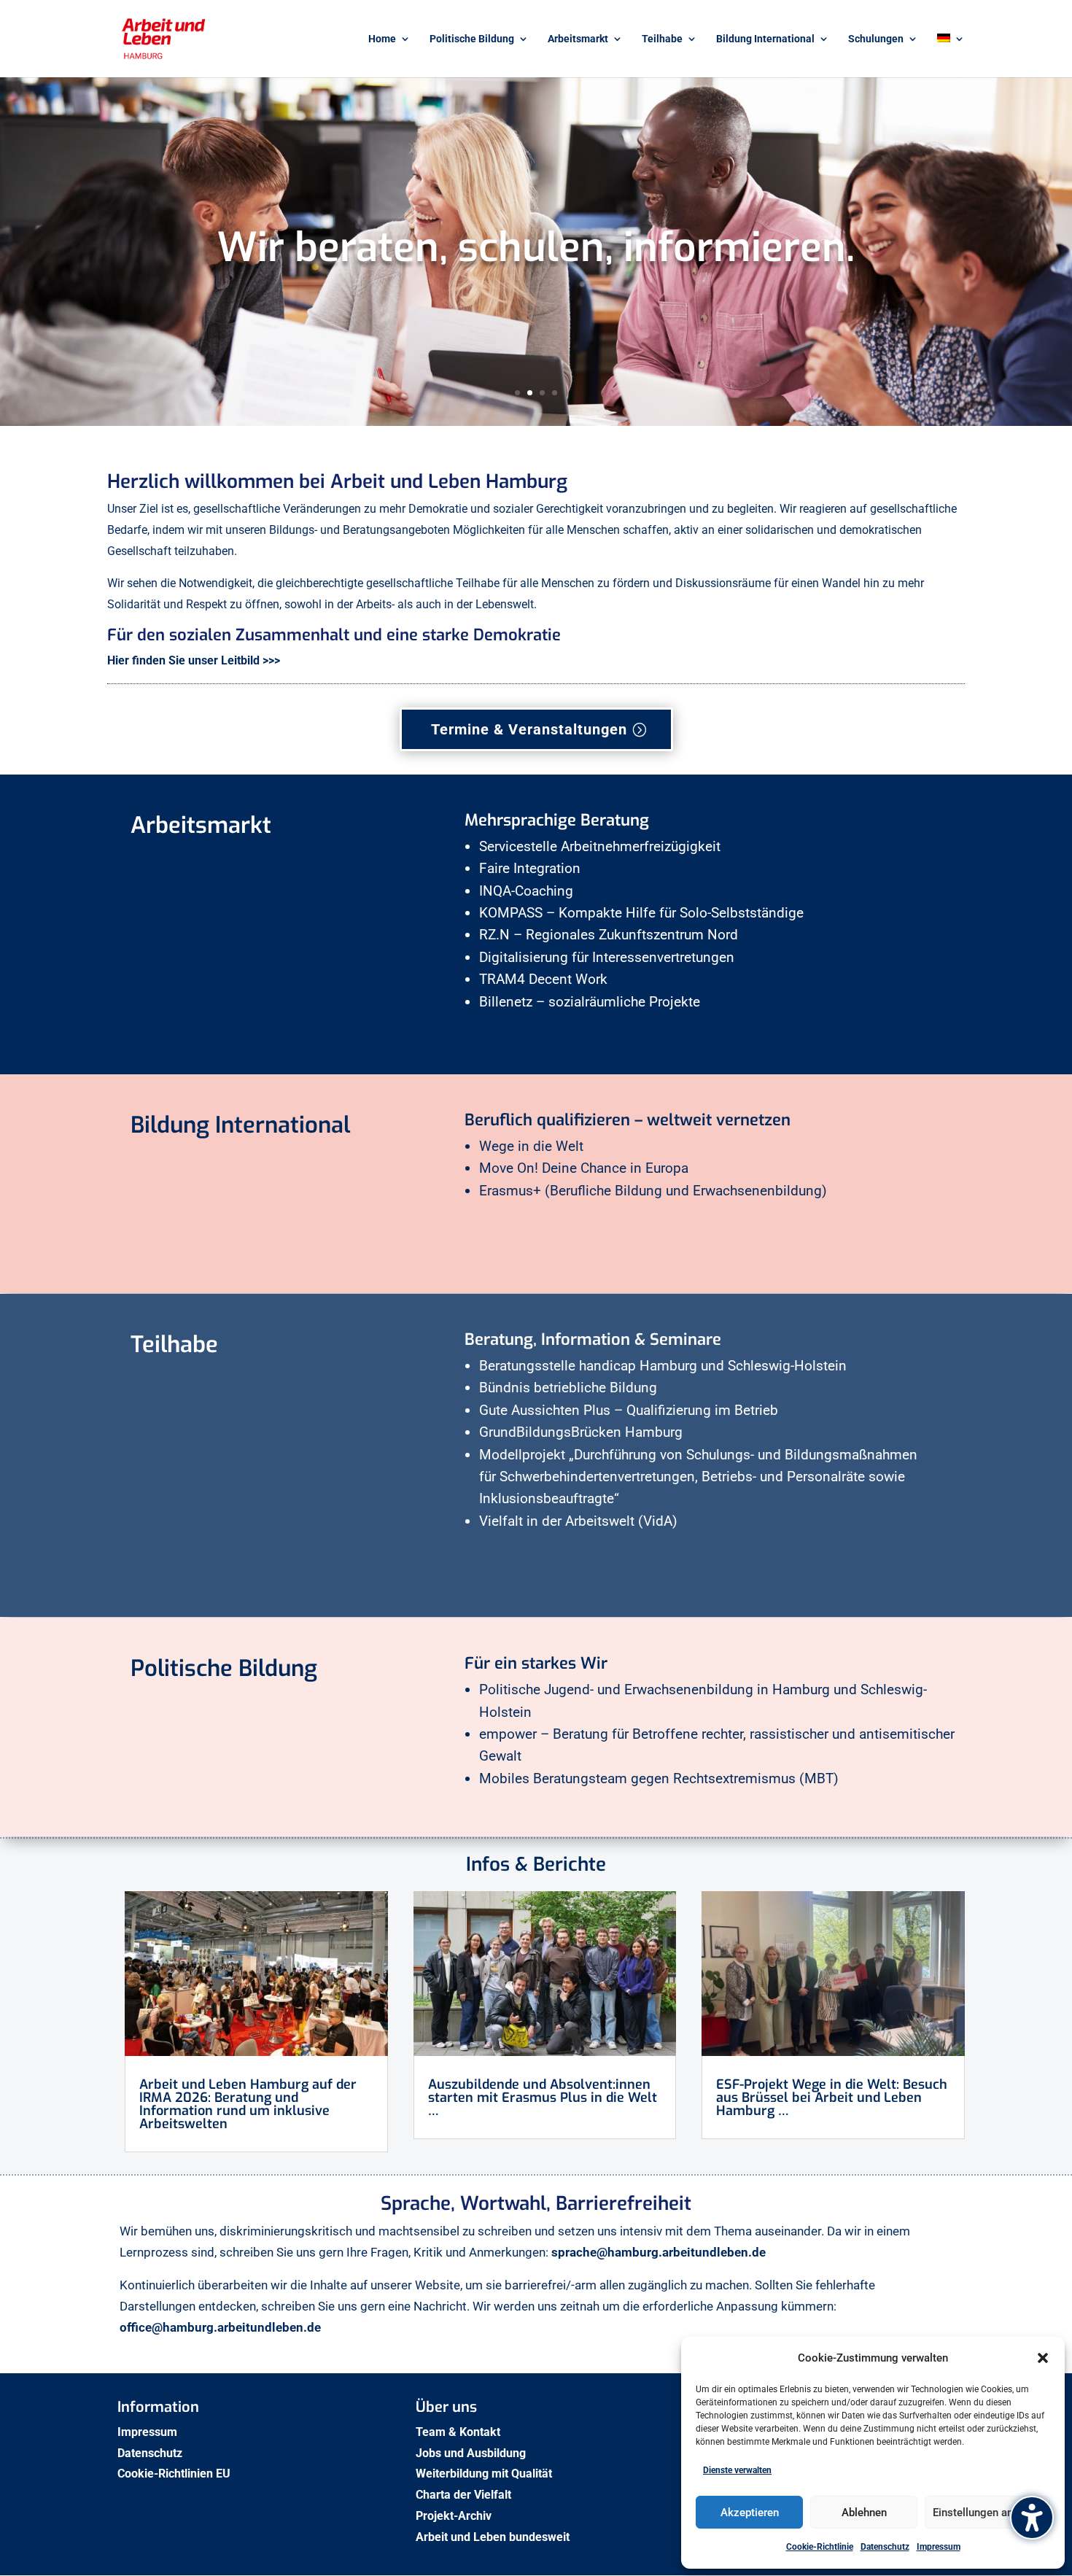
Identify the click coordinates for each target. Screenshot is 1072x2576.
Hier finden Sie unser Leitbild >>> (194, 660)
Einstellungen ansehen (987, 2513)
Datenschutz (885, 2547)
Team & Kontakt (459, 2432)
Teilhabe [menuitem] (662, 39)
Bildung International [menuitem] (765, 39)
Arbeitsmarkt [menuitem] (578, 39)
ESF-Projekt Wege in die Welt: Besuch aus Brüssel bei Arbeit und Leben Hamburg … (832, 2098)
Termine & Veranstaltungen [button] (529, 729)
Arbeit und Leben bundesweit (493, 2537)
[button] (1043, 2358)
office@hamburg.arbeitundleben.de (220, 2327)
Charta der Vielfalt (465, 2495)
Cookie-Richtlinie (820, 2547)
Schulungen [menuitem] (876, 39)
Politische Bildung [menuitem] (472, 39)
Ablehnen (864, 2513)
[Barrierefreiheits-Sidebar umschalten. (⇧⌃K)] (1032, 2518)
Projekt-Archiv (454, 2516)
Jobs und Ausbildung (472, 2453)
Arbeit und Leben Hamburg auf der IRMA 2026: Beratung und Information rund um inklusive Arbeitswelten (248, 2104)
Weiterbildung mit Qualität (485, 2474)
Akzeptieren (750, 2513)
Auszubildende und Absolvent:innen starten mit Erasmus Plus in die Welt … (543, 2098)
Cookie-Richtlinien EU (175, 2474)
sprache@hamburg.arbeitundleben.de (660, 2252)
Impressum (939, 2547)
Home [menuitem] (382, 39)
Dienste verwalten (737, 2470)
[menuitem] (951, 55)
